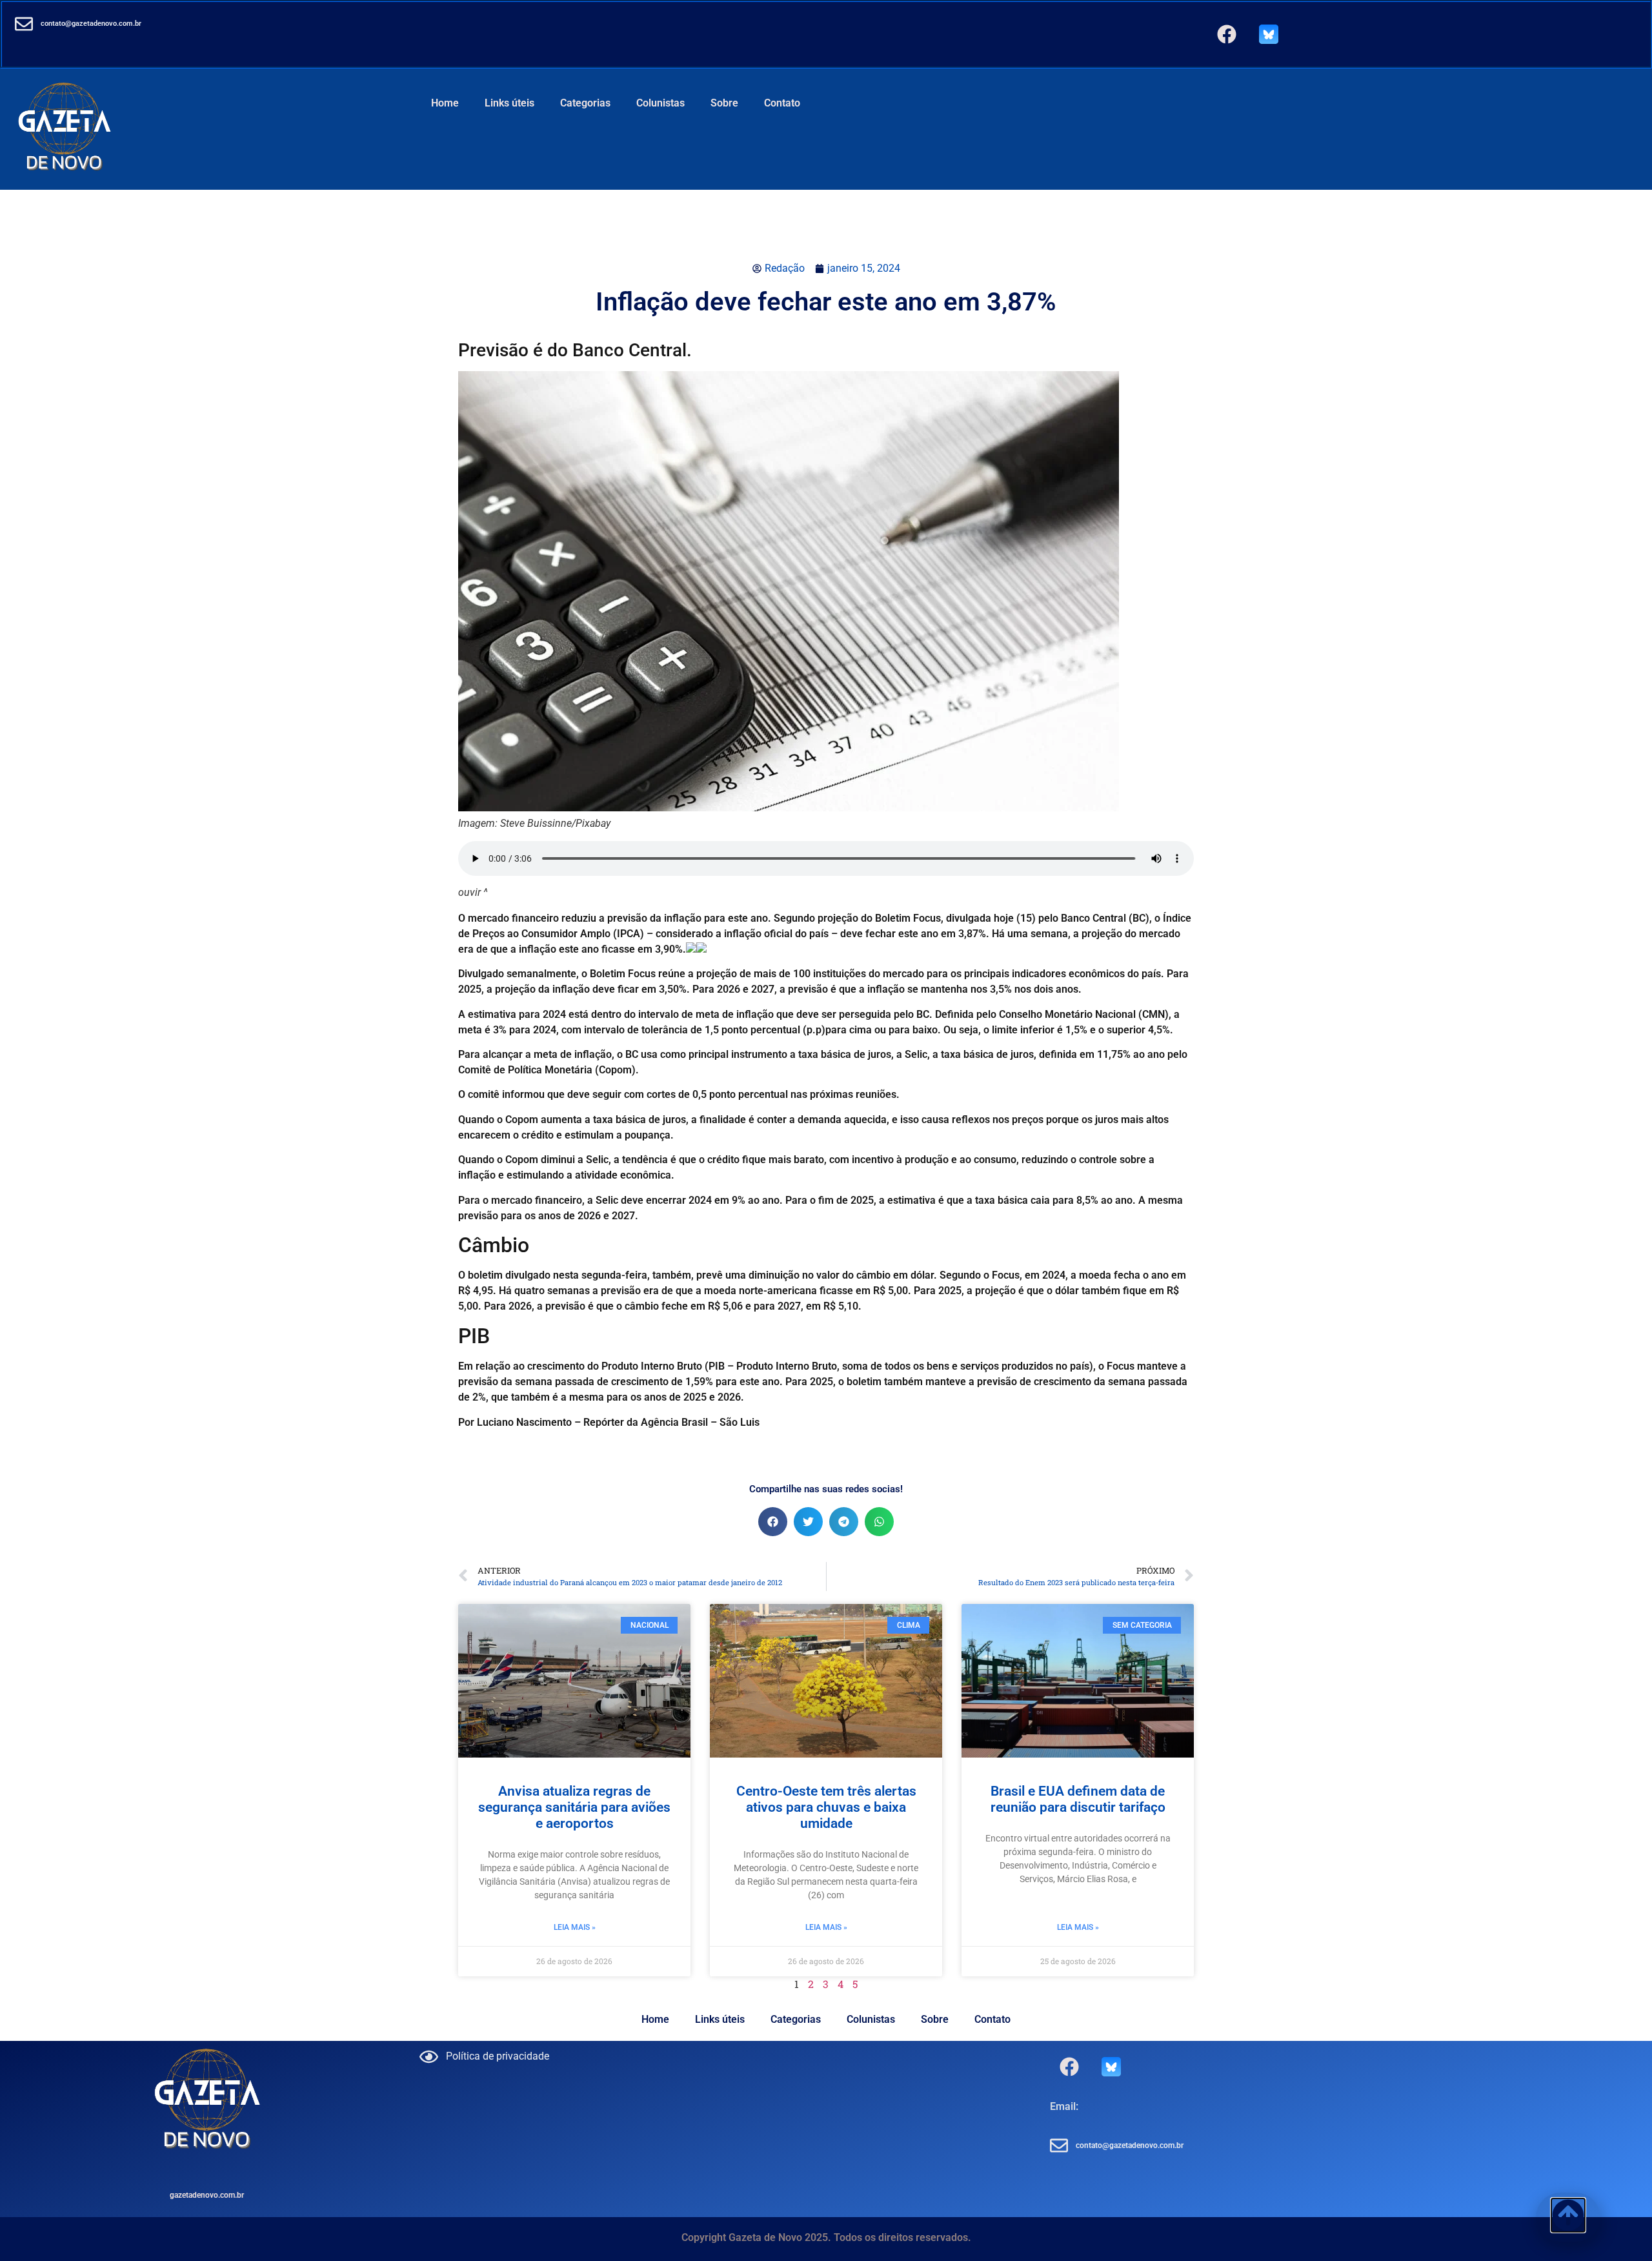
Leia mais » (575, 1927)
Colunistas (660, 103)
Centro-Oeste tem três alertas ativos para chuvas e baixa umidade (826, 1807)
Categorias (585, 103)
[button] (773, 1522)
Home (445, 103)
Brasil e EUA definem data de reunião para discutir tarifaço (1078, 1799)
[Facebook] (1227, 34)
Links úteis (509, 103)
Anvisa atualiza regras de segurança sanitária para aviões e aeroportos (574, 1807)
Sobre (724, 103)
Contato (782, 103)
